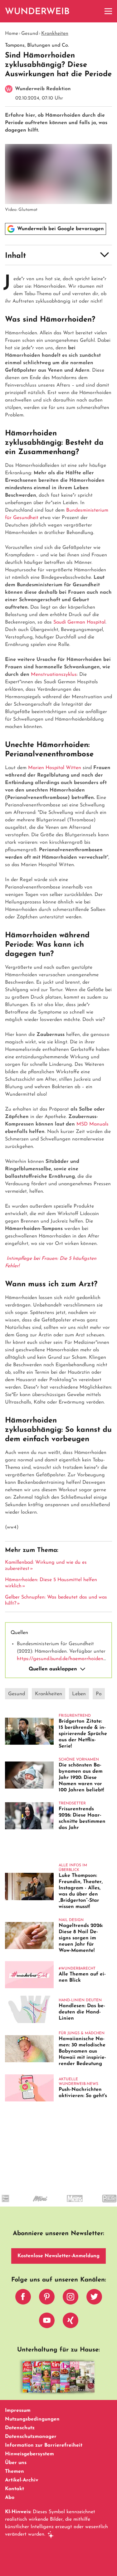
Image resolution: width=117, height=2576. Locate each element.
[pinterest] (47, 2298)
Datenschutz (20, 2428)
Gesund (30, 34)
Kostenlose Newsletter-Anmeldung (58, 2256)
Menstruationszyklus (54, 675)
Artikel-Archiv (22, 2480)
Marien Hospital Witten (55, 768)
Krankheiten (55, 34)
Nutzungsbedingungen (32, 2419)
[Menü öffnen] (108, 11)
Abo (10, 2498)
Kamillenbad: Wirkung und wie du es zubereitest (46, 1566)
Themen (15, 2472)
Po (99, 1694)
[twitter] (94, 2298)
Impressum (18, 2411)
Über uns (16, 2463)
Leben (79, 1694)
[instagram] (71, 2298)
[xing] (71, 2322)
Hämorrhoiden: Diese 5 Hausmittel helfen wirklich (51, 1583)
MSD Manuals (93, 1124)
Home (12, 34)
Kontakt (15, 2489)
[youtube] (47, 2322)
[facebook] (23, 2298)
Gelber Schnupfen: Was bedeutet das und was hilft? (56, 1600)
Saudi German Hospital (79, 622)
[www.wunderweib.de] (38, 11)
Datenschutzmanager (31, 2437)
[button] (58, 255)
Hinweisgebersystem (29, 2454)
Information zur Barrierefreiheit (44, 2445)
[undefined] (29, 2204)
